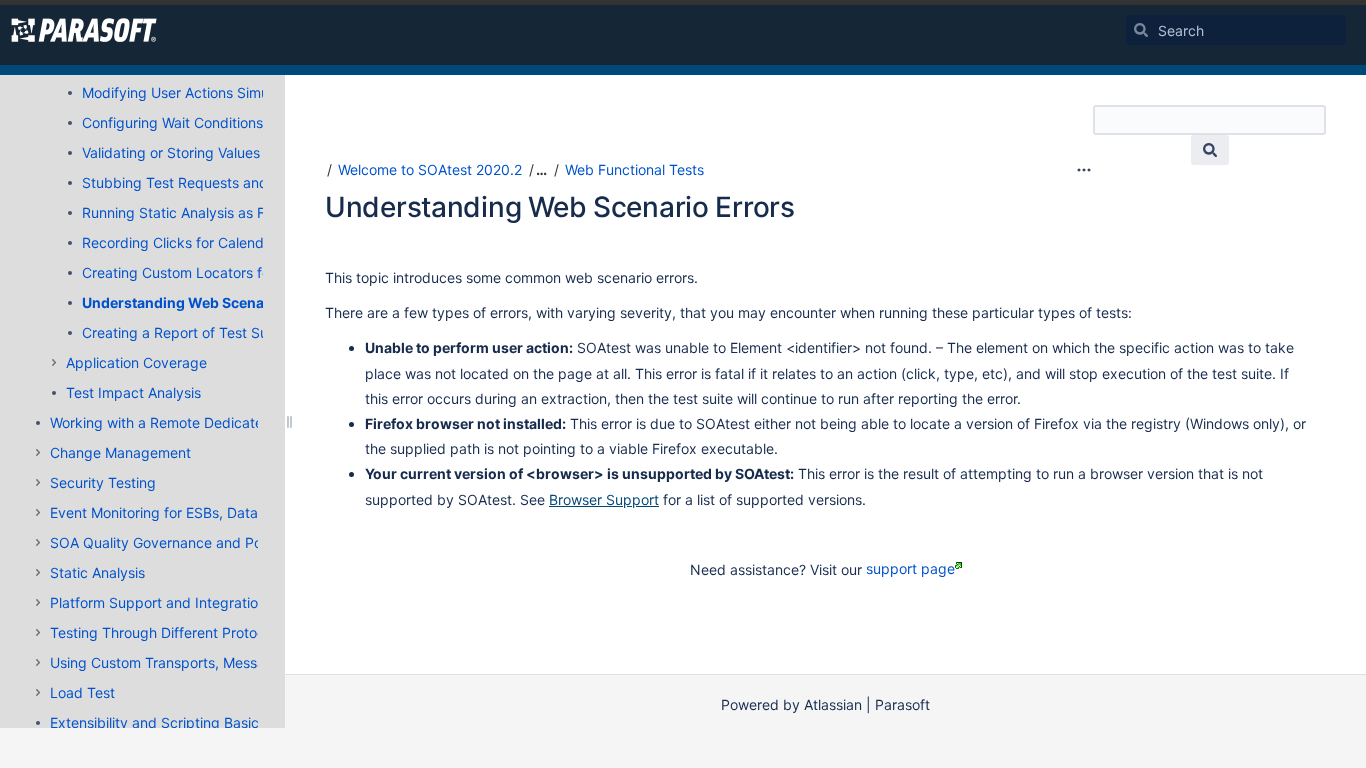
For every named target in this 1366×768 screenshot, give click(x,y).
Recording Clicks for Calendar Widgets (208, 242)
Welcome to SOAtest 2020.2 (430, 169)
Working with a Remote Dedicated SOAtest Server (213, 422)
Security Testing (103, 482)
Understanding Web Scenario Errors (206, 302)
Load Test (82, 692)
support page (910, 568)
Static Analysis (97, 572)
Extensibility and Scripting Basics (158, 722)
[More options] (1084, 170)
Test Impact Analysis (133, 392)
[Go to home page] (84, 30)
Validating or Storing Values (171, 152)
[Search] (1141, 30)
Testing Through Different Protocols (166, 632)
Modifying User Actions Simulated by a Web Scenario (255, 92)
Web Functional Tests (634, 169)
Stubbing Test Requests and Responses (212, 182)
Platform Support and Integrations (161, 602)
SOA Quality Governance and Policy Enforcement (210, 542)
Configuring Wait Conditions (172, 122)
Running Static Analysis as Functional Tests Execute (251, 212)
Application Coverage (136, 362)
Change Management (120, 452)
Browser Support (604, 499)
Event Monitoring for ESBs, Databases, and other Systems (239, 512)
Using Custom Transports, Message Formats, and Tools (229, 662)
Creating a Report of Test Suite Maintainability (232, 332)
